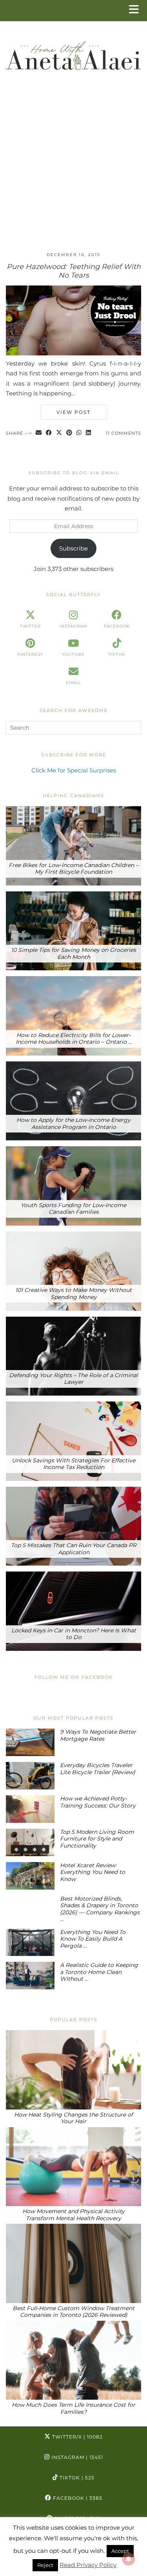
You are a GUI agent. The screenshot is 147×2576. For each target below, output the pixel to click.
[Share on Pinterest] (69, 433)
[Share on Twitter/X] (59, 433)
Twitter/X (77, 2437)
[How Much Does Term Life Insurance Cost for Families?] (73, 2360)
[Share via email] (39, 433)
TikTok (76, 2478)
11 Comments (123, 433)
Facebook (77, 2498)
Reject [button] (45, 2565)
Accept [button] (120, 2551)
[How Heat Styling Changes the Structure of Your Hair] (73, 2070)
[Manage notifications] (129, 2559)
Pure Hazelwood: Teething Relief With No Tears (74, 271)
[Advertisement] (73, 168)
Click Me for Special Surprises (74, 770)
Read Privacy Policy (88, 2565)
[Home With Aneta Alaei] (73, 52)
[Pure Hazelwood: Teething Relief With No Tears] (73, 353)
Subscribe (73, 548)
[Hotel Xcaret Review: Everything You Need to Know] (30, 1876)
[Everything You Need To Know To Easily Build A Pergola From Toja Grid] (30, 1943)
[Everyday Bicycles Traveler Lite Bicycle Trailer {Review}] (30, 1776)
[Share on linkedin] (89, 433)
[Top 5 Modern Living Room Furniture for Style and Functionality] (30, 1842)
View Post (73, 412)
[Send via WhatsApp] (79, 433)
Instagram (76, 2457)
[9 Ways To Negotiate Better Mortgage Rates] (30, 1742)
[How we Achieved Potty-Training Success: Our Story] (30, 1809)
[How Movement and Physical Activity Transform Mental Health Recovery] (73, 2167)
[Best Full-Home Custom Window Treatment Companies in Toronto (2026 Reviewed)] (73, 2263)
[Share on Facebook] (49, 433)
